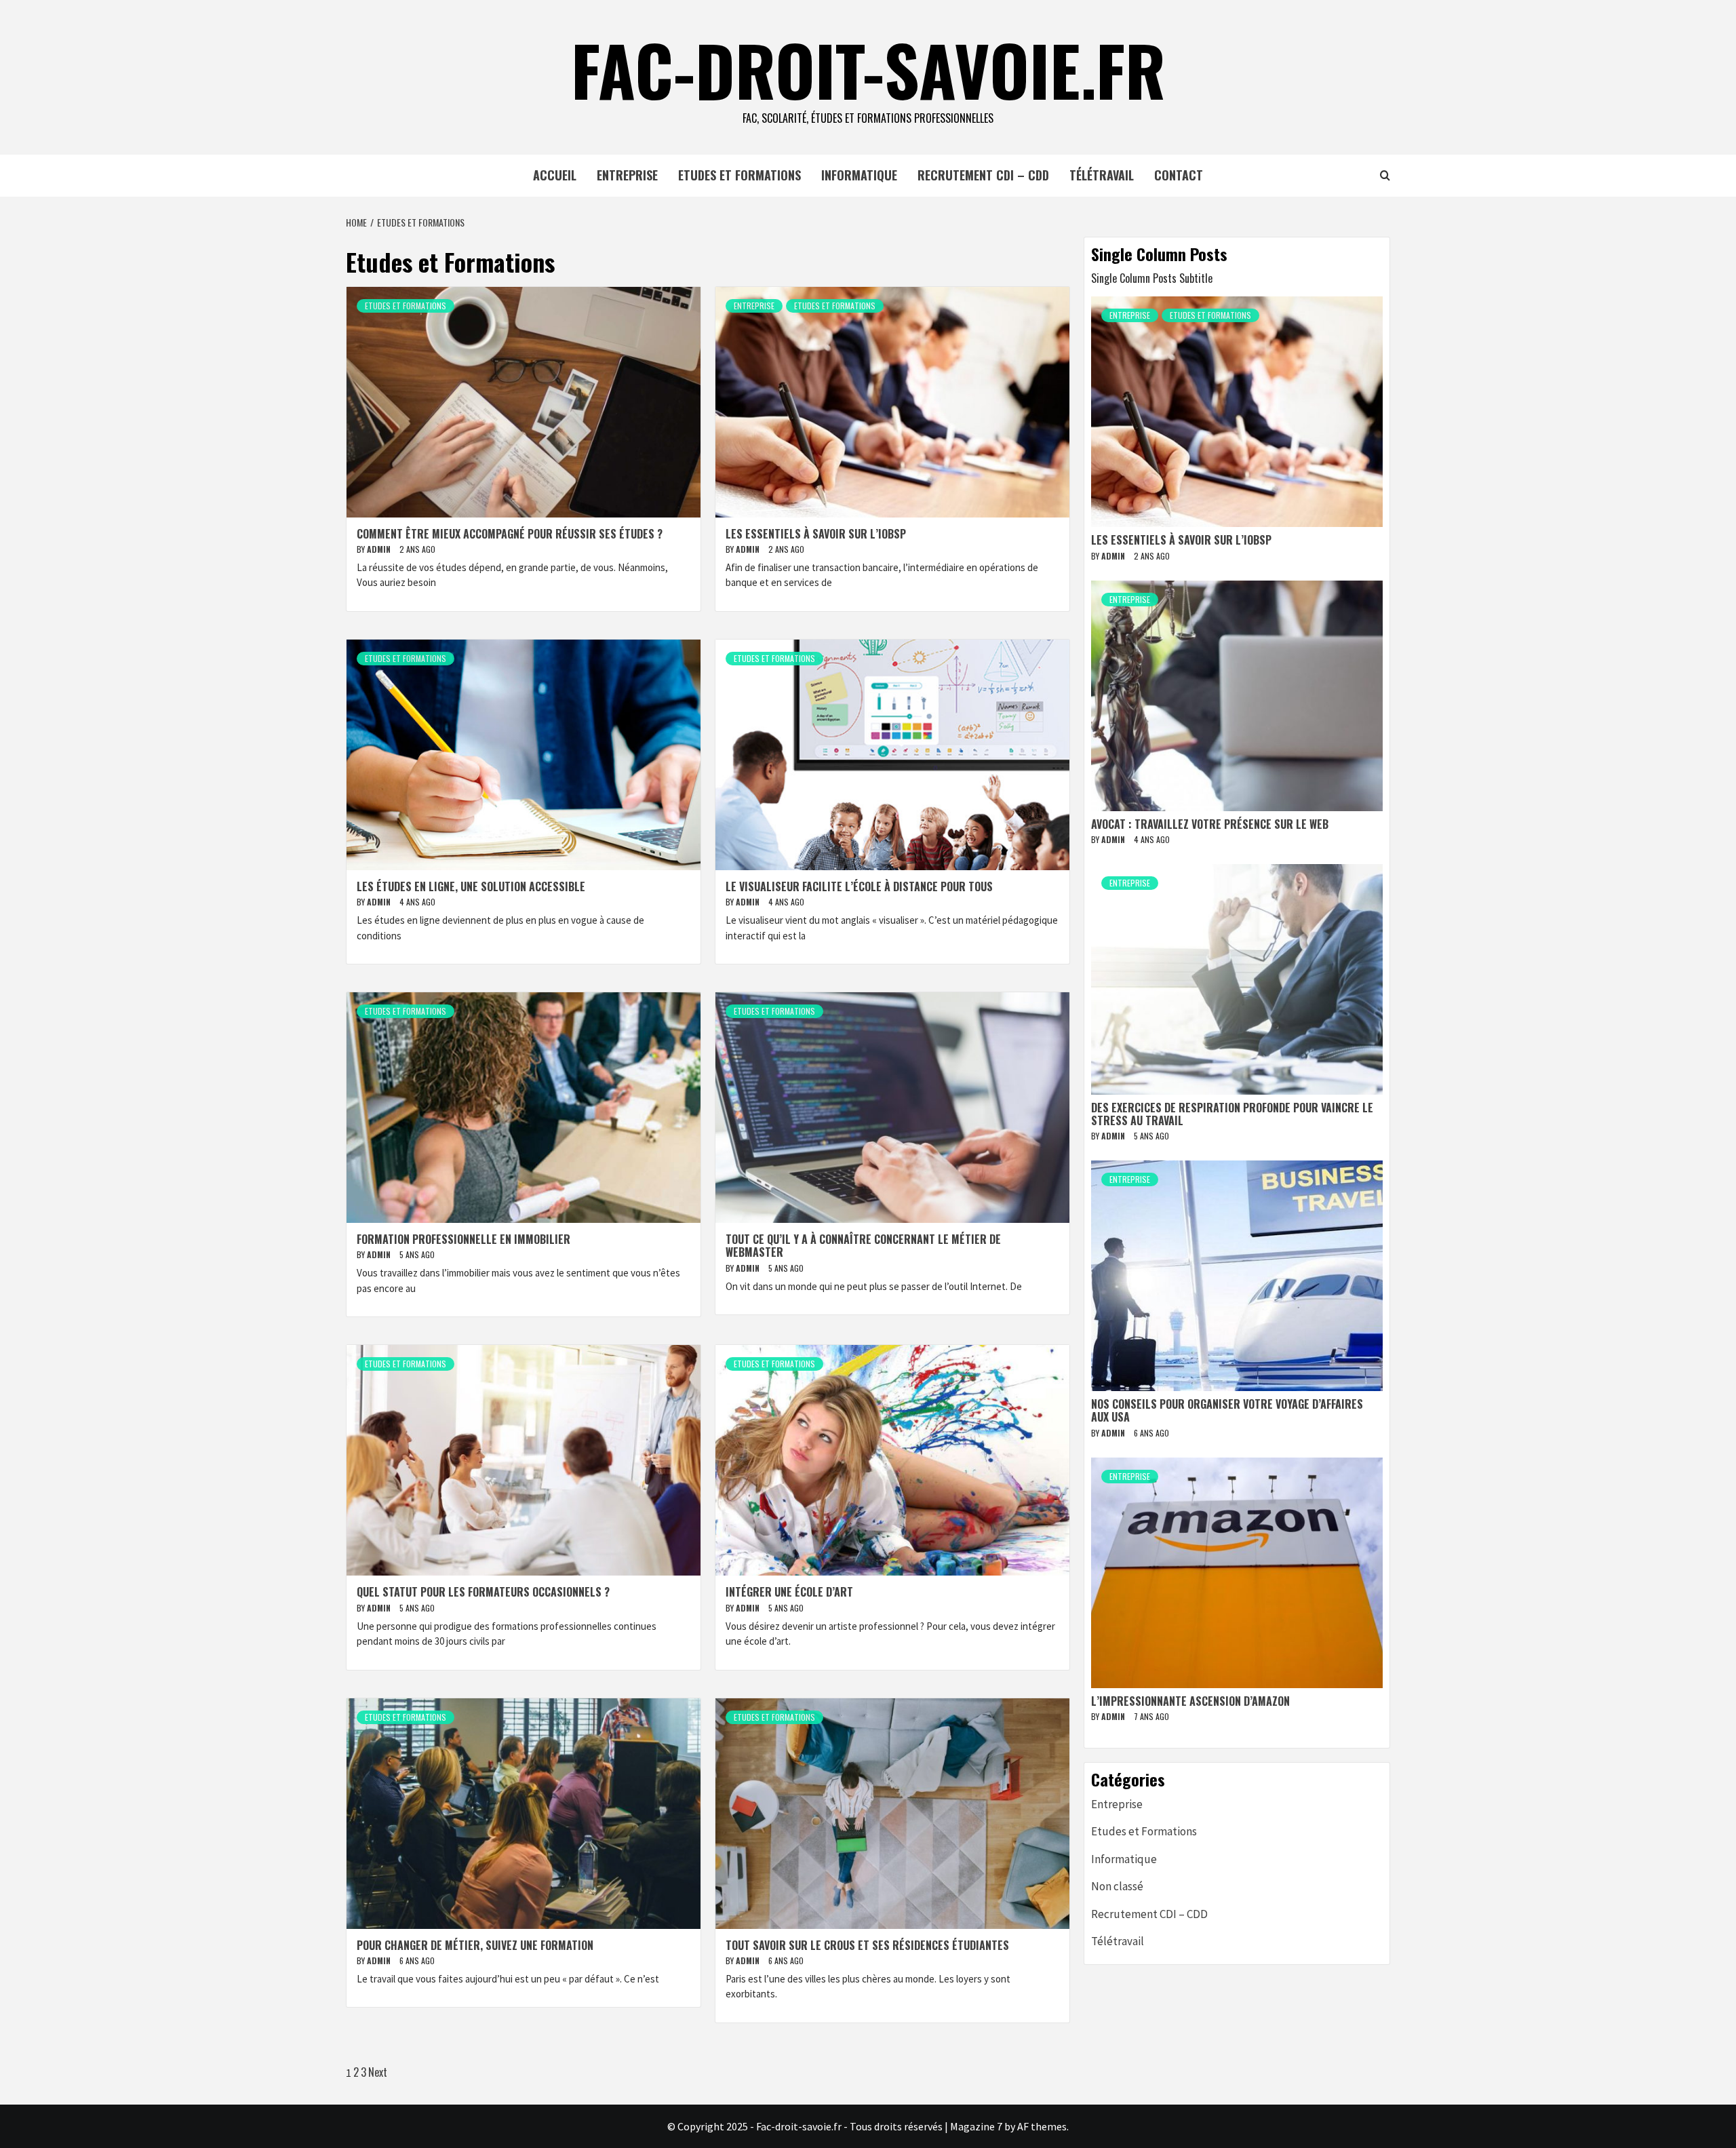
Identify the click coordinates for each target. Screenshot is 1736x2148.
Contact (1179, 175)
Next (378, 2072)
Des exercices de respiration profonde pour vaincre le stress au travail (1232, 1114)
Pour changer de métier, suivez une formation (475, 1945)
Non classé (1117, 1886)
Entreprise (627, 175)
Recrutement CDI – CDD (983, 175)
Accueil (555, 175)
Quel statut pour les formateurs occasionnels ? (483, 1592)
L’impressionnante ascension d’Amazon (1190, 1701)
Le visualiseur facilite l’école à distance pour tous (859, 886)
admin (380, 549)
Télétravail (1102, 175)
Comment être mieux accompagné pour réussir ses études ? (510, 534)
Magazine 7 (976, 2126)
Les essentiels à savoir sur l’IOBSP (816, 534)
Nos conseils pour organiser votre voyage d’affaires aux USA (1227, 1410)
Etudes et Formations (739, 175)
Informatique (859, 175)
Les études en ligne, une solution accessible (471, 886)
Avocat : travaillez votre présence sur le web (1210, 824)
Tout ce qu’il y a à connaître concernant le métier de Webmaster (863, 1246)
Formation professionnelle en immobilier (463, 1239)
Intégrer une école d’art (789, 1592)
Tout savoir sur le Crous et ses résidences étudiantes (867, 1945)
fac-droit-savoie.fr (868, 69)
